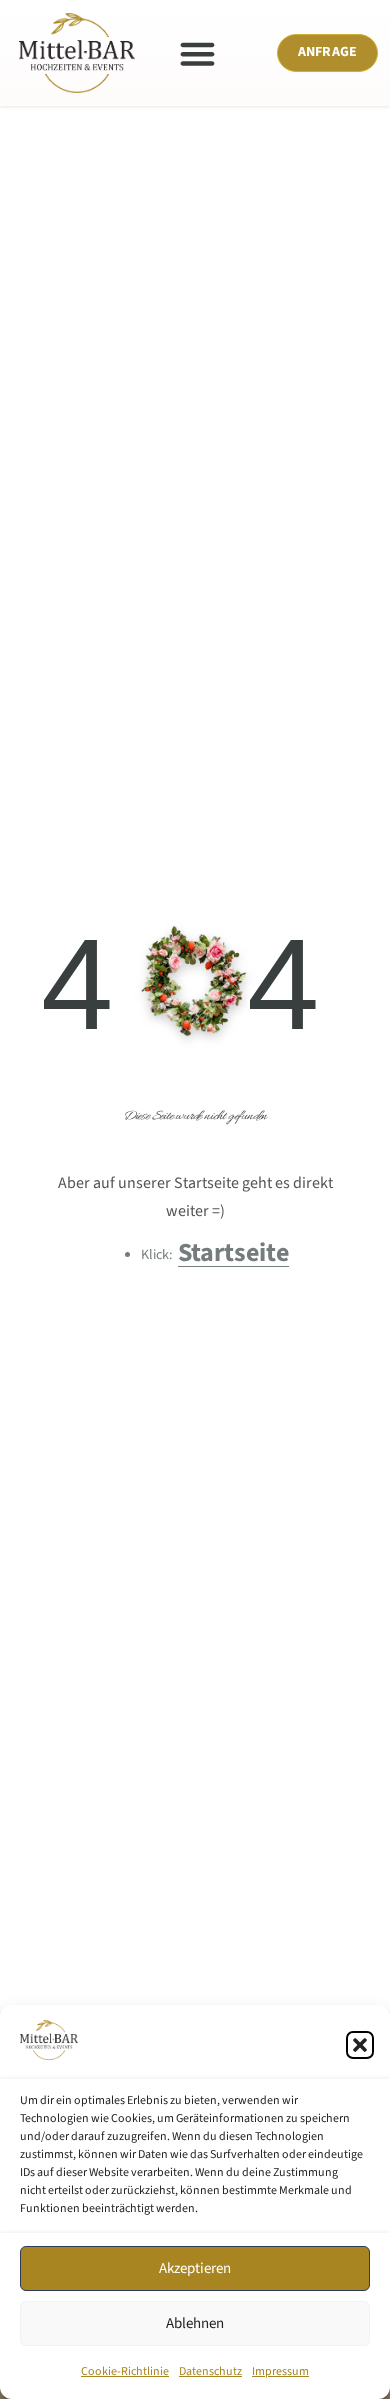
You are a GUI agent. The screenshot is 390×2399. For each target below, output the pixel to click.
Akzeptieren (195, 2268)
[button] (360, 2045)
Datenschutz (210, 2371)
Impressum (280, 2371)
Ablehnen (195, 2323)
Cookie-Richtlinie (125, 2371)
